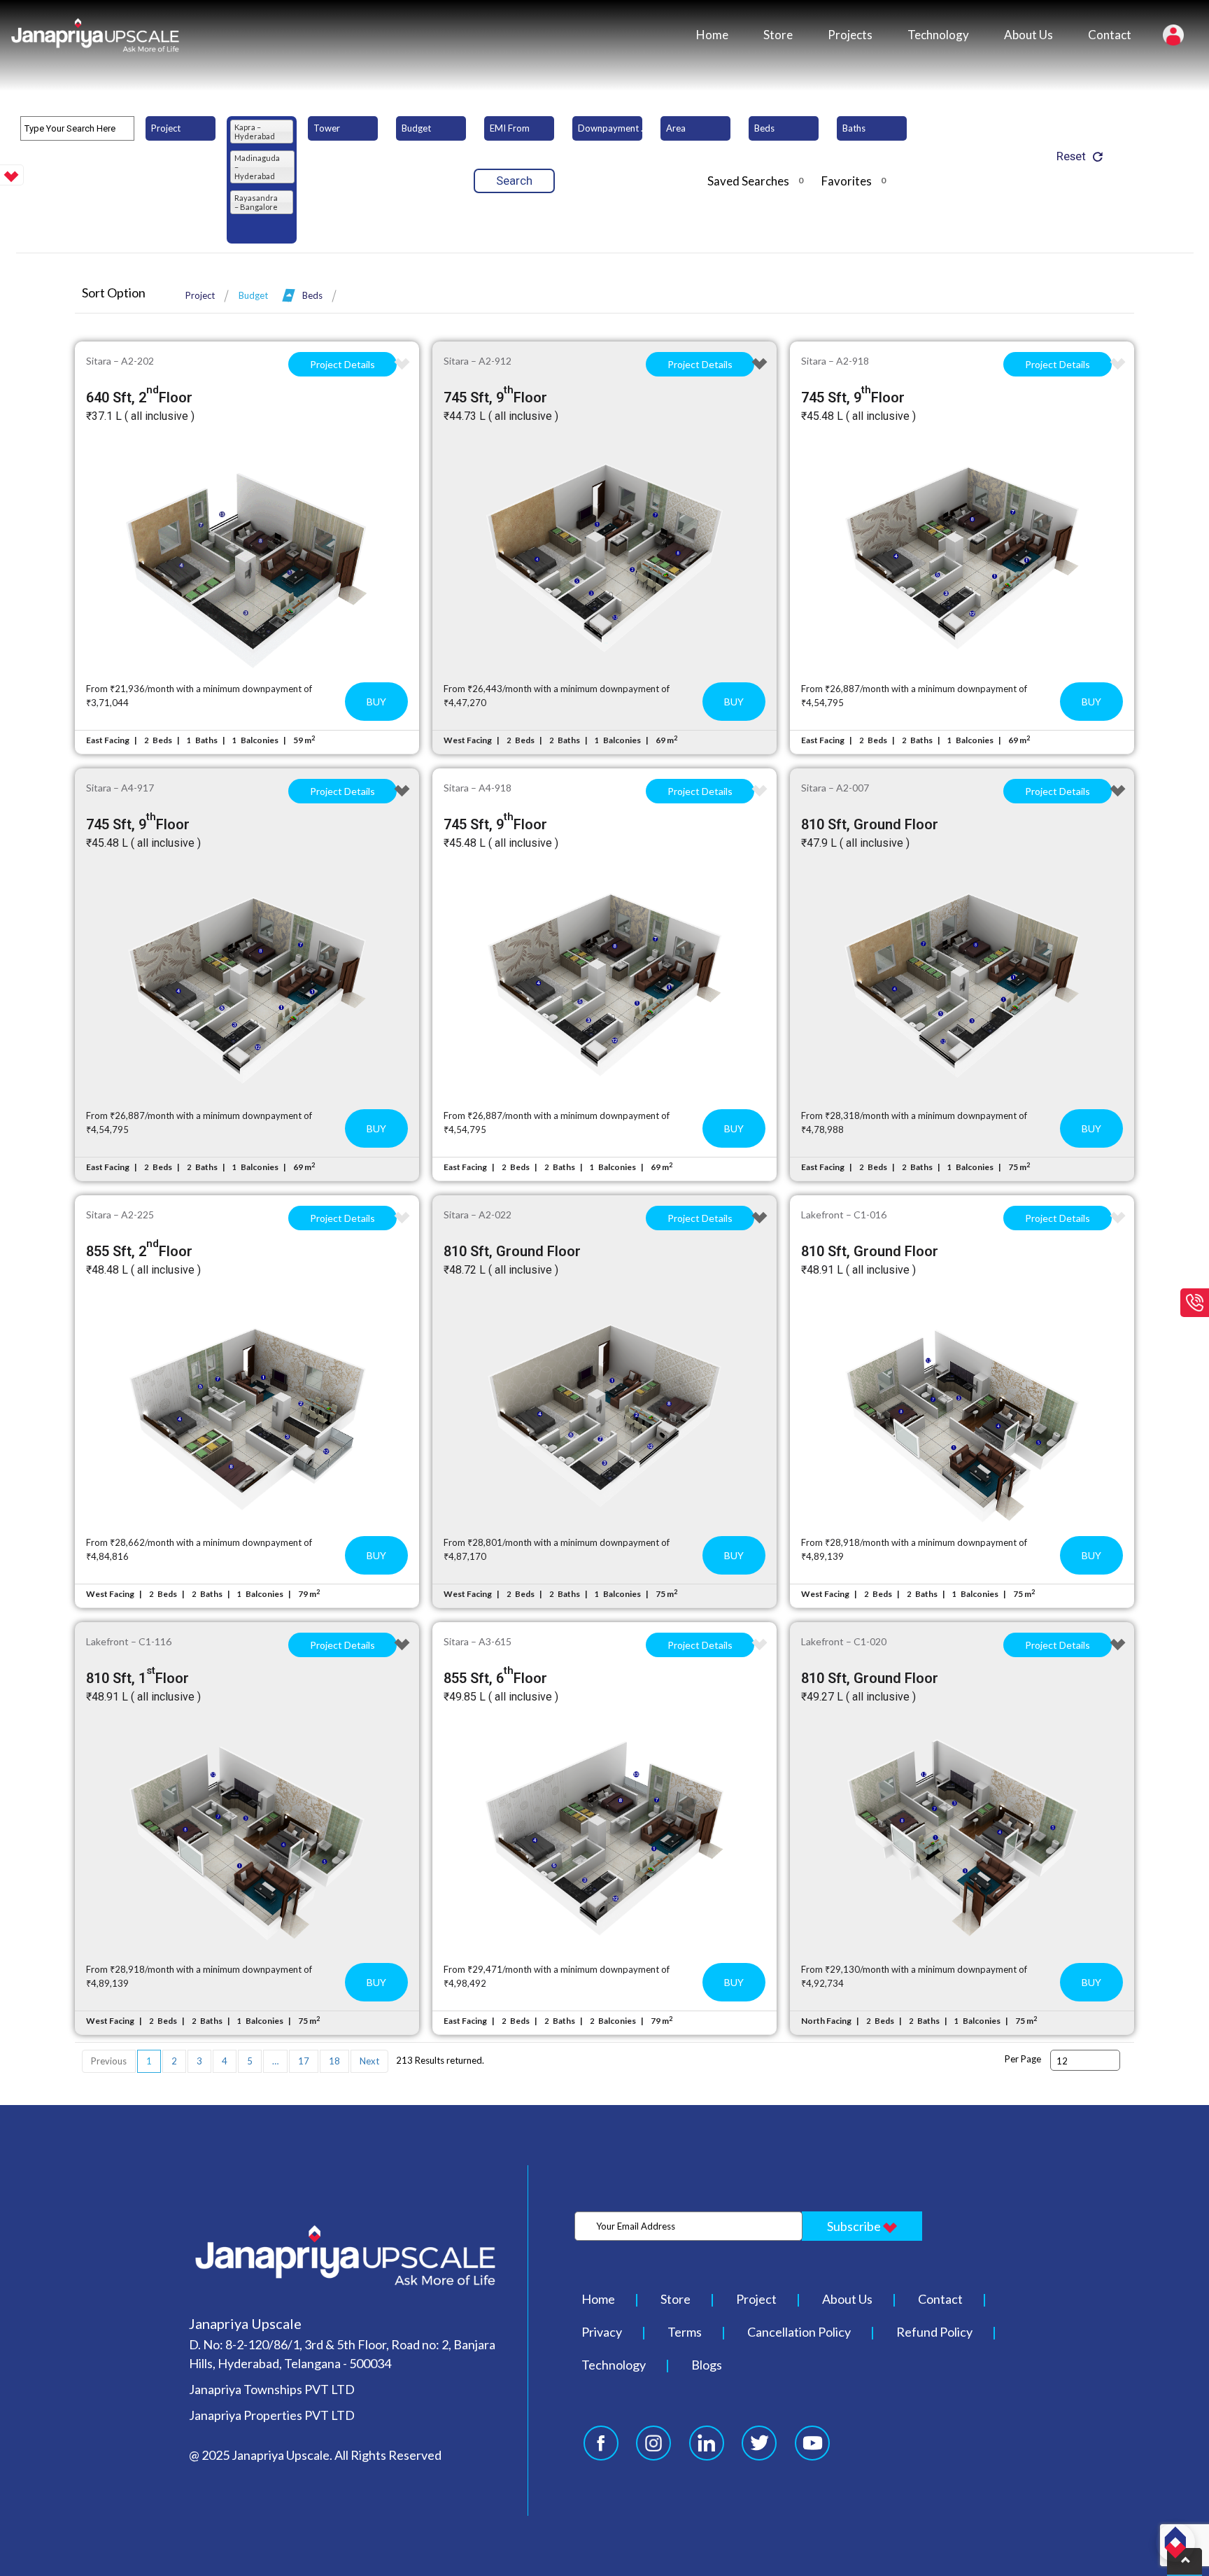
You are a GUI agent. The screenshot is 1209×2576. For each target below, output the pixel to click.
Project (200, 295)
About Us (1028, 35)
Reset (1071, 156)
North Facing (826, 2021)
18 (334, 2061)
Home (712, 35)
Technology (938, 35)
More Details (247, 558)
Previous (109, 2061)
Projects (850, 35)
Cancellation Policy (799, 2332)
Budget (253, 295)
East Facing (108, 740)
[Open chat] (1175, 2542)
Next (369, 2061)
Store (778, 35)
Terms (685, 2332)
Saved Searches (755, 181)
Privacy (602, 2332)
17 (304, 2061)
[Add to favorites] (402, 364)
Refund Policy (934, 2332)
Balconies (260, 740)
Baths (206, 740)
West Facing (468, 740)
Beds (312, 295)
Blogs (707, 2365)
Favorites (854, 181)
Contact (1110, 35)
